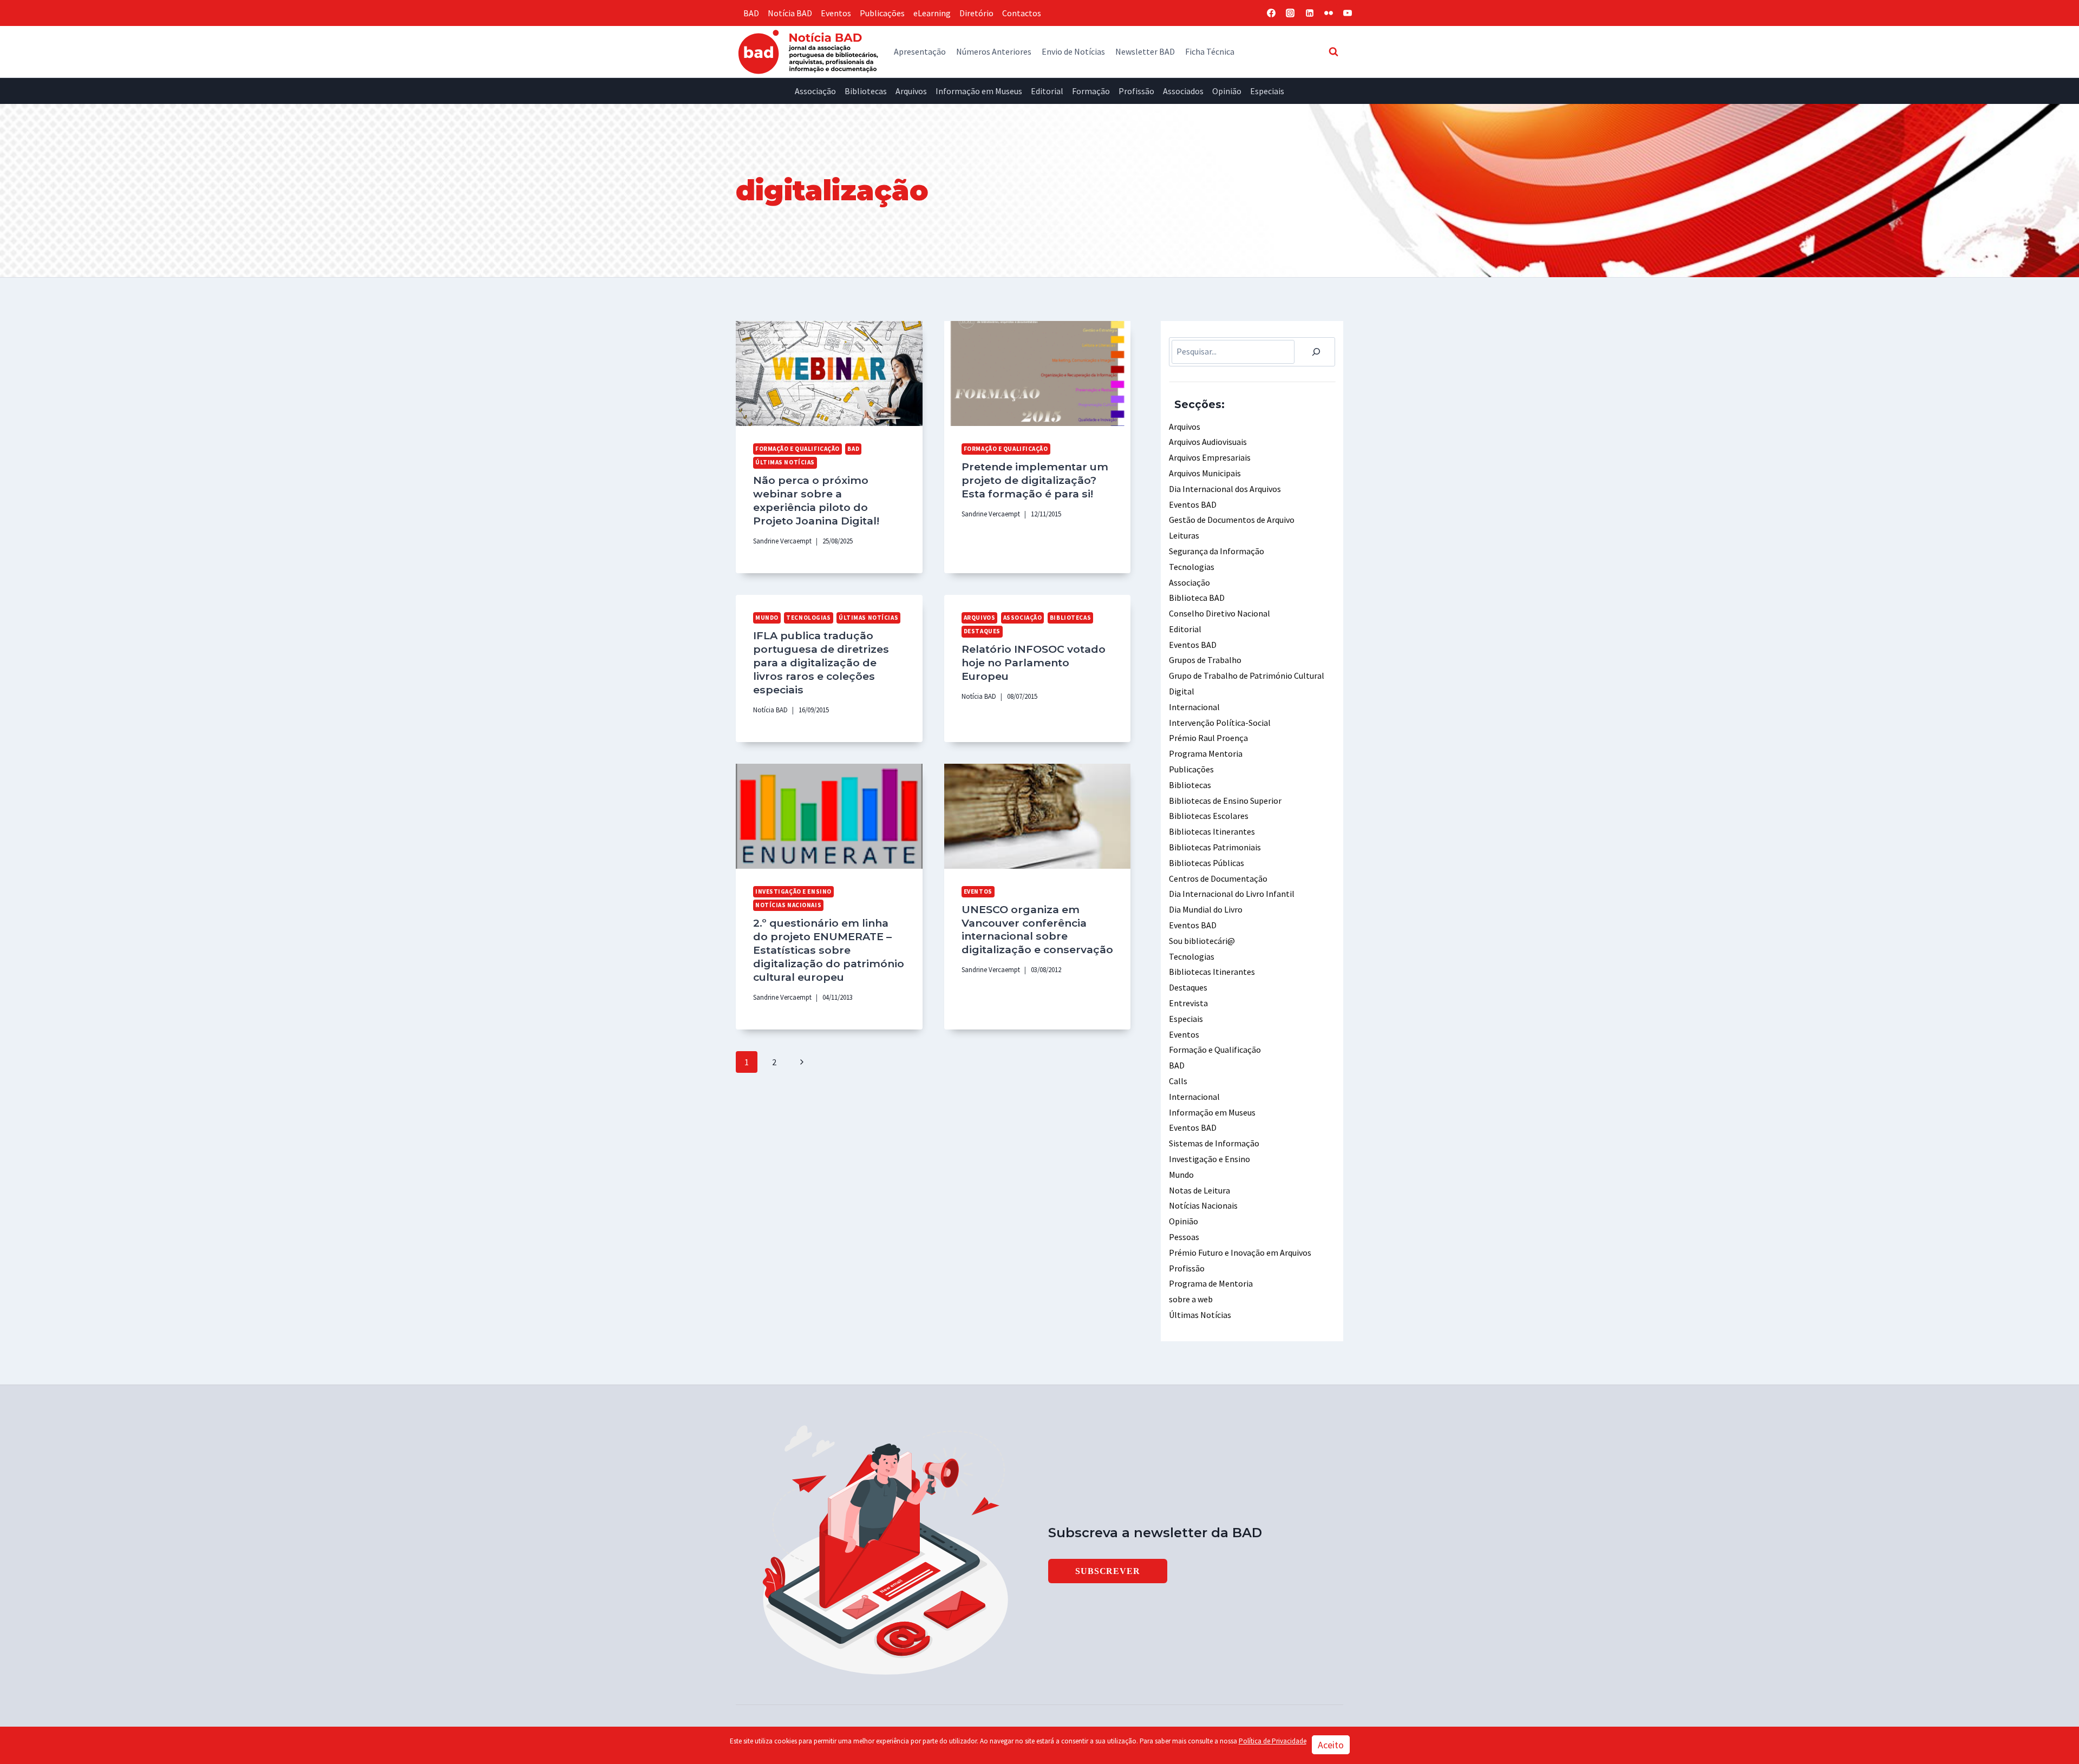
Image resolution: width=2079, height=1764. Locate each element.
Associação (815, 91)
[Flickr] (1329, 13)
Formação (1091, 91)
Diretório (976, 13)
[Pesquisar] (1316, 352)
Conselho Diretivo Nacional (1220, 613)
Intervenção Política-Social (1220, 723)
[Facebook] (1271, 13)
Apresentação (920, 51)
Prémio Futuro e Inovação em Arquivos (1240, 1252)
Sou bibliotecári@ (1202, 941)
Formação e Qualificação (797, 449)
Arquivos (911, 91)
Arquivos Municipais (1205, 473)
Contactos (1022, 13)
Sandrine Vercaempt (782, 541)
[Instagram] (1290, 13)
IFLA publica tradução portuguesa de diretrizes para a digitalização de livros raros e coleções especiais (821, 663)
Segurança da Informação (1217, 551)
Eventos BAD (1193, 504)
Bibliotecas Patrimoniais (1215, 847)
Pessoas (1184, 1237)
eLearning (932, 13)
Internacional (1194, 707)
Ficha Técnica (1210, 51)
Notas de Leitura (1199, 1190)
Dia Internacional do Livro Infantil (1232, 894)
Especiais (1267, 91)
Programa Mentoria (1206, 753)
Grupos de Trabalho (1205, 660)
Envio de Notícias (1073, 51)
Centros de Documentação (1218, 878)
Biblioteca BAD (1197, 598)
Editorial (1047, 91)
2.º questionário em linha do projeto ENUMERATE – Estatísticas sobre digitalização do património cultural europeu (829, 950)
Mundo (767, 618)
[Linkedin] (1310, 13)
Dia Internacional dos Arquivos (1225, 489)
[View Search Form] (1333, 51)
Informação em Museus (979, 91)
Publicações (882, 13)
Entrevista (1188, 1003)
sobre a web (1191, 1299)
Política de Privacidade (1273, 1741)
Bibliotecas (866, 91)
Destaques (982, 631)
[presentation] (829, 373)
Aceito (1331, 1745)
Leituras (1184, 535)
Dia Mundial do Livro (1206, 909)
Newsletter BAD (1145, 51)
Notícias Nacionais (788, 905)
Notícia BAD (790, 13)
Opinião (1227, 91)
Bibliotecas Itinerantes (1212, 831)
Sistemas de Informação (1214, 1143)
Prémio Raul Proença (1208, 738)
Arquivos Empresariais (1210, 457)
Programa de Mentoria (1211, 1283)
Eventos (836, 13)
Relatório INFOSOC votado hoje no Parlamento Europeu (1034, 663)
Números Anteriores (994, 51)
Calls (1178, 1081)
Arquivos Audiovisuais (1208, 442)
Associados (1183, 91)
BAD (751, 13)
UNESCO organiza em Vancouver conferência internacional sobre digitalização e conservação (1037, 930)
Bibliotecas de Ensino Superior (1225, 801)
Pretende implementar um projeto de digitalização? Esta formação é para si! (1035, 480)
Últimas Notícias (785, 462)
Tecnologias (808, 618)
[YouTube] (1348, 13)
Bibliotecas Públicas (1207, 863)
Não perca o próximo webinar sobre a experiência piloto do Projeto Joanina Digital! (816, 500)
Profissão (1136, 91)
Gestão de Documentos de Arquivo (1232, 520)
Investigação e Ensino (793, 891)
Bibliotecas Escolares (1209, 816)
